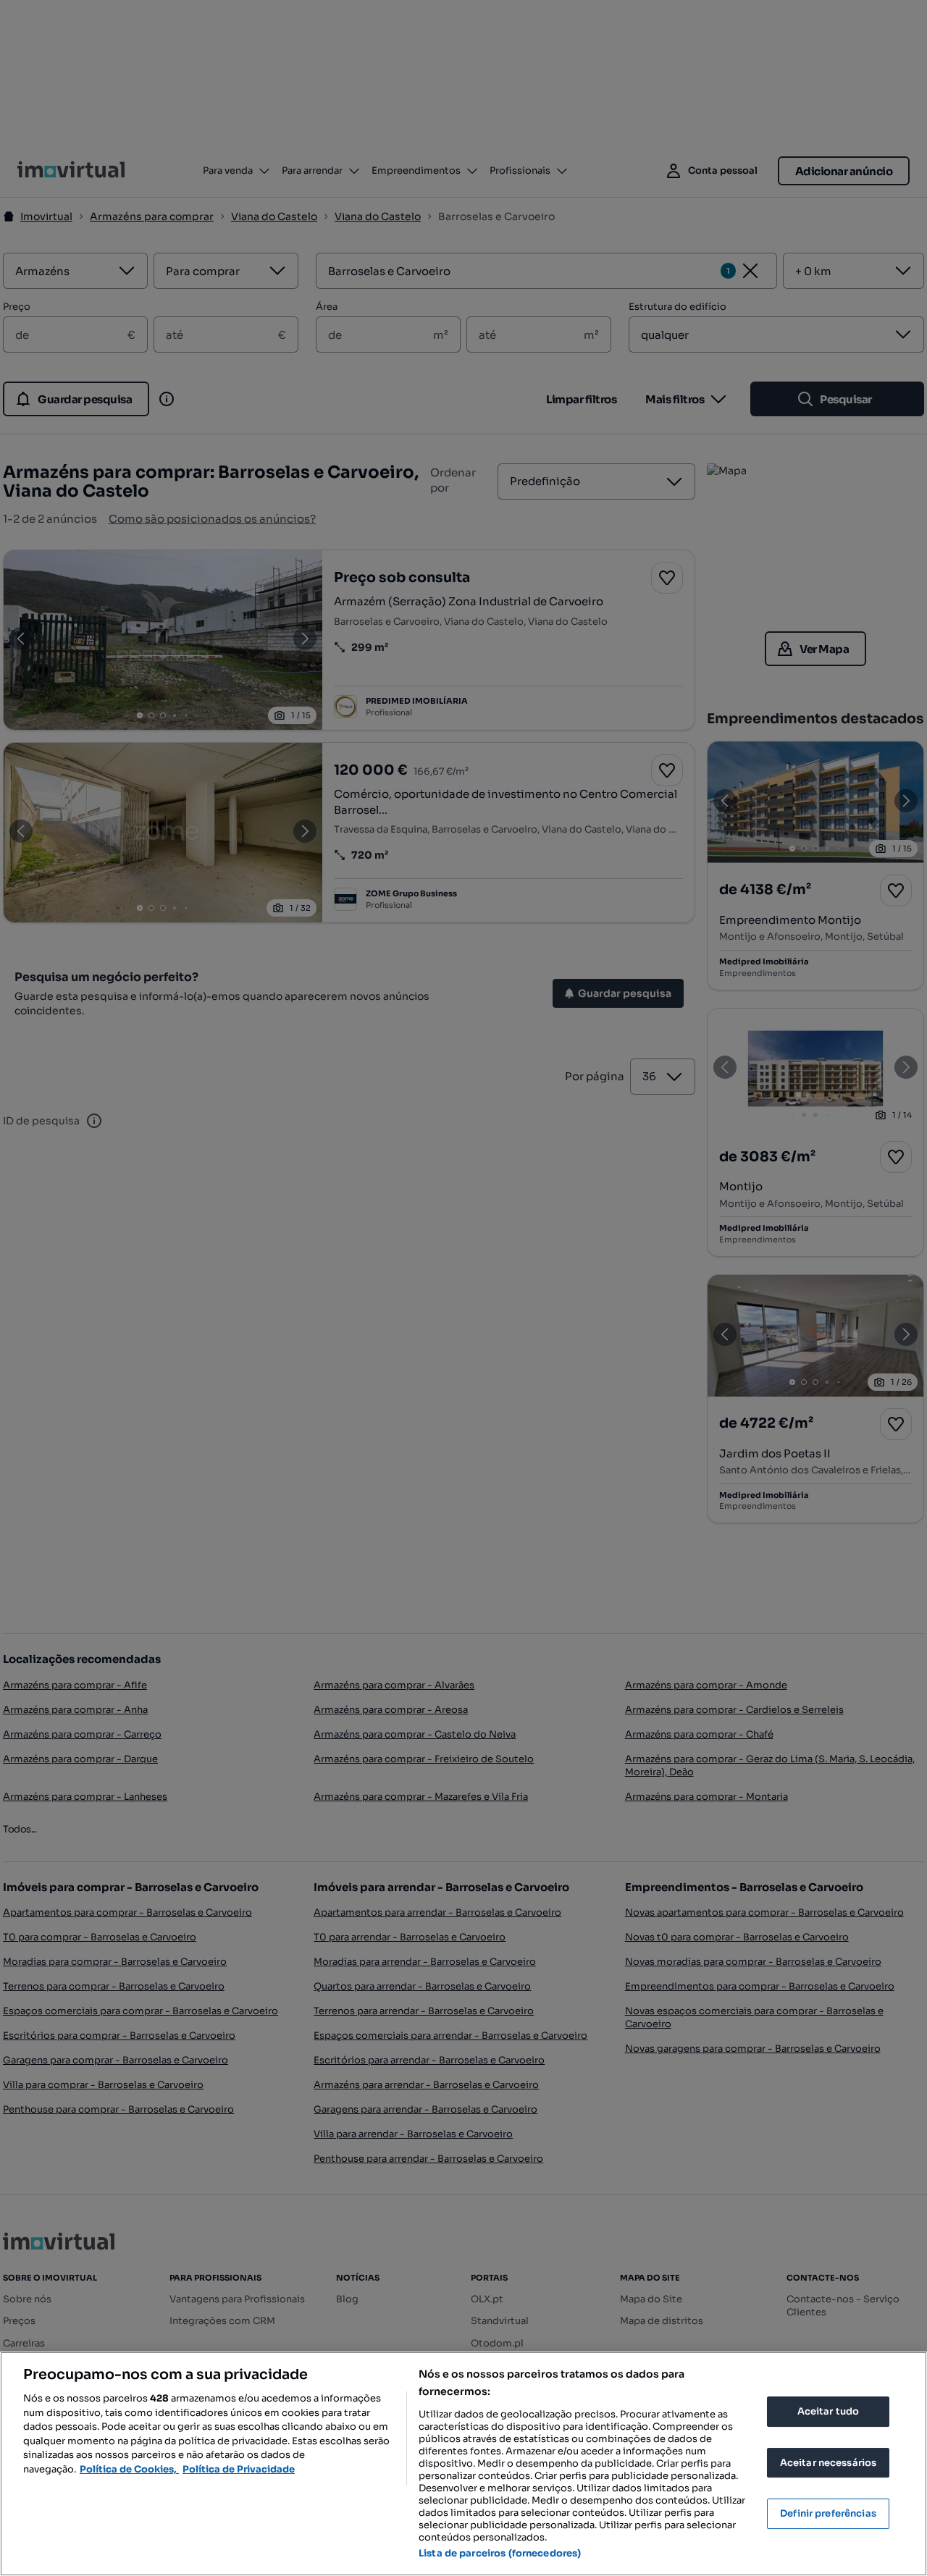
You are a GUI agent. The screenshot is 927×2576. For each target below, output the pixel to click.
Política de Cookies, (129, 2469)
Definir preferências (828, 2513)
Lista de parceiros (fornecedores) (500, 2553)
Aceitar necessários (828, 2463)
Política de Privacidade (239, 2469)
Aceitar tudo (829, 2411)
